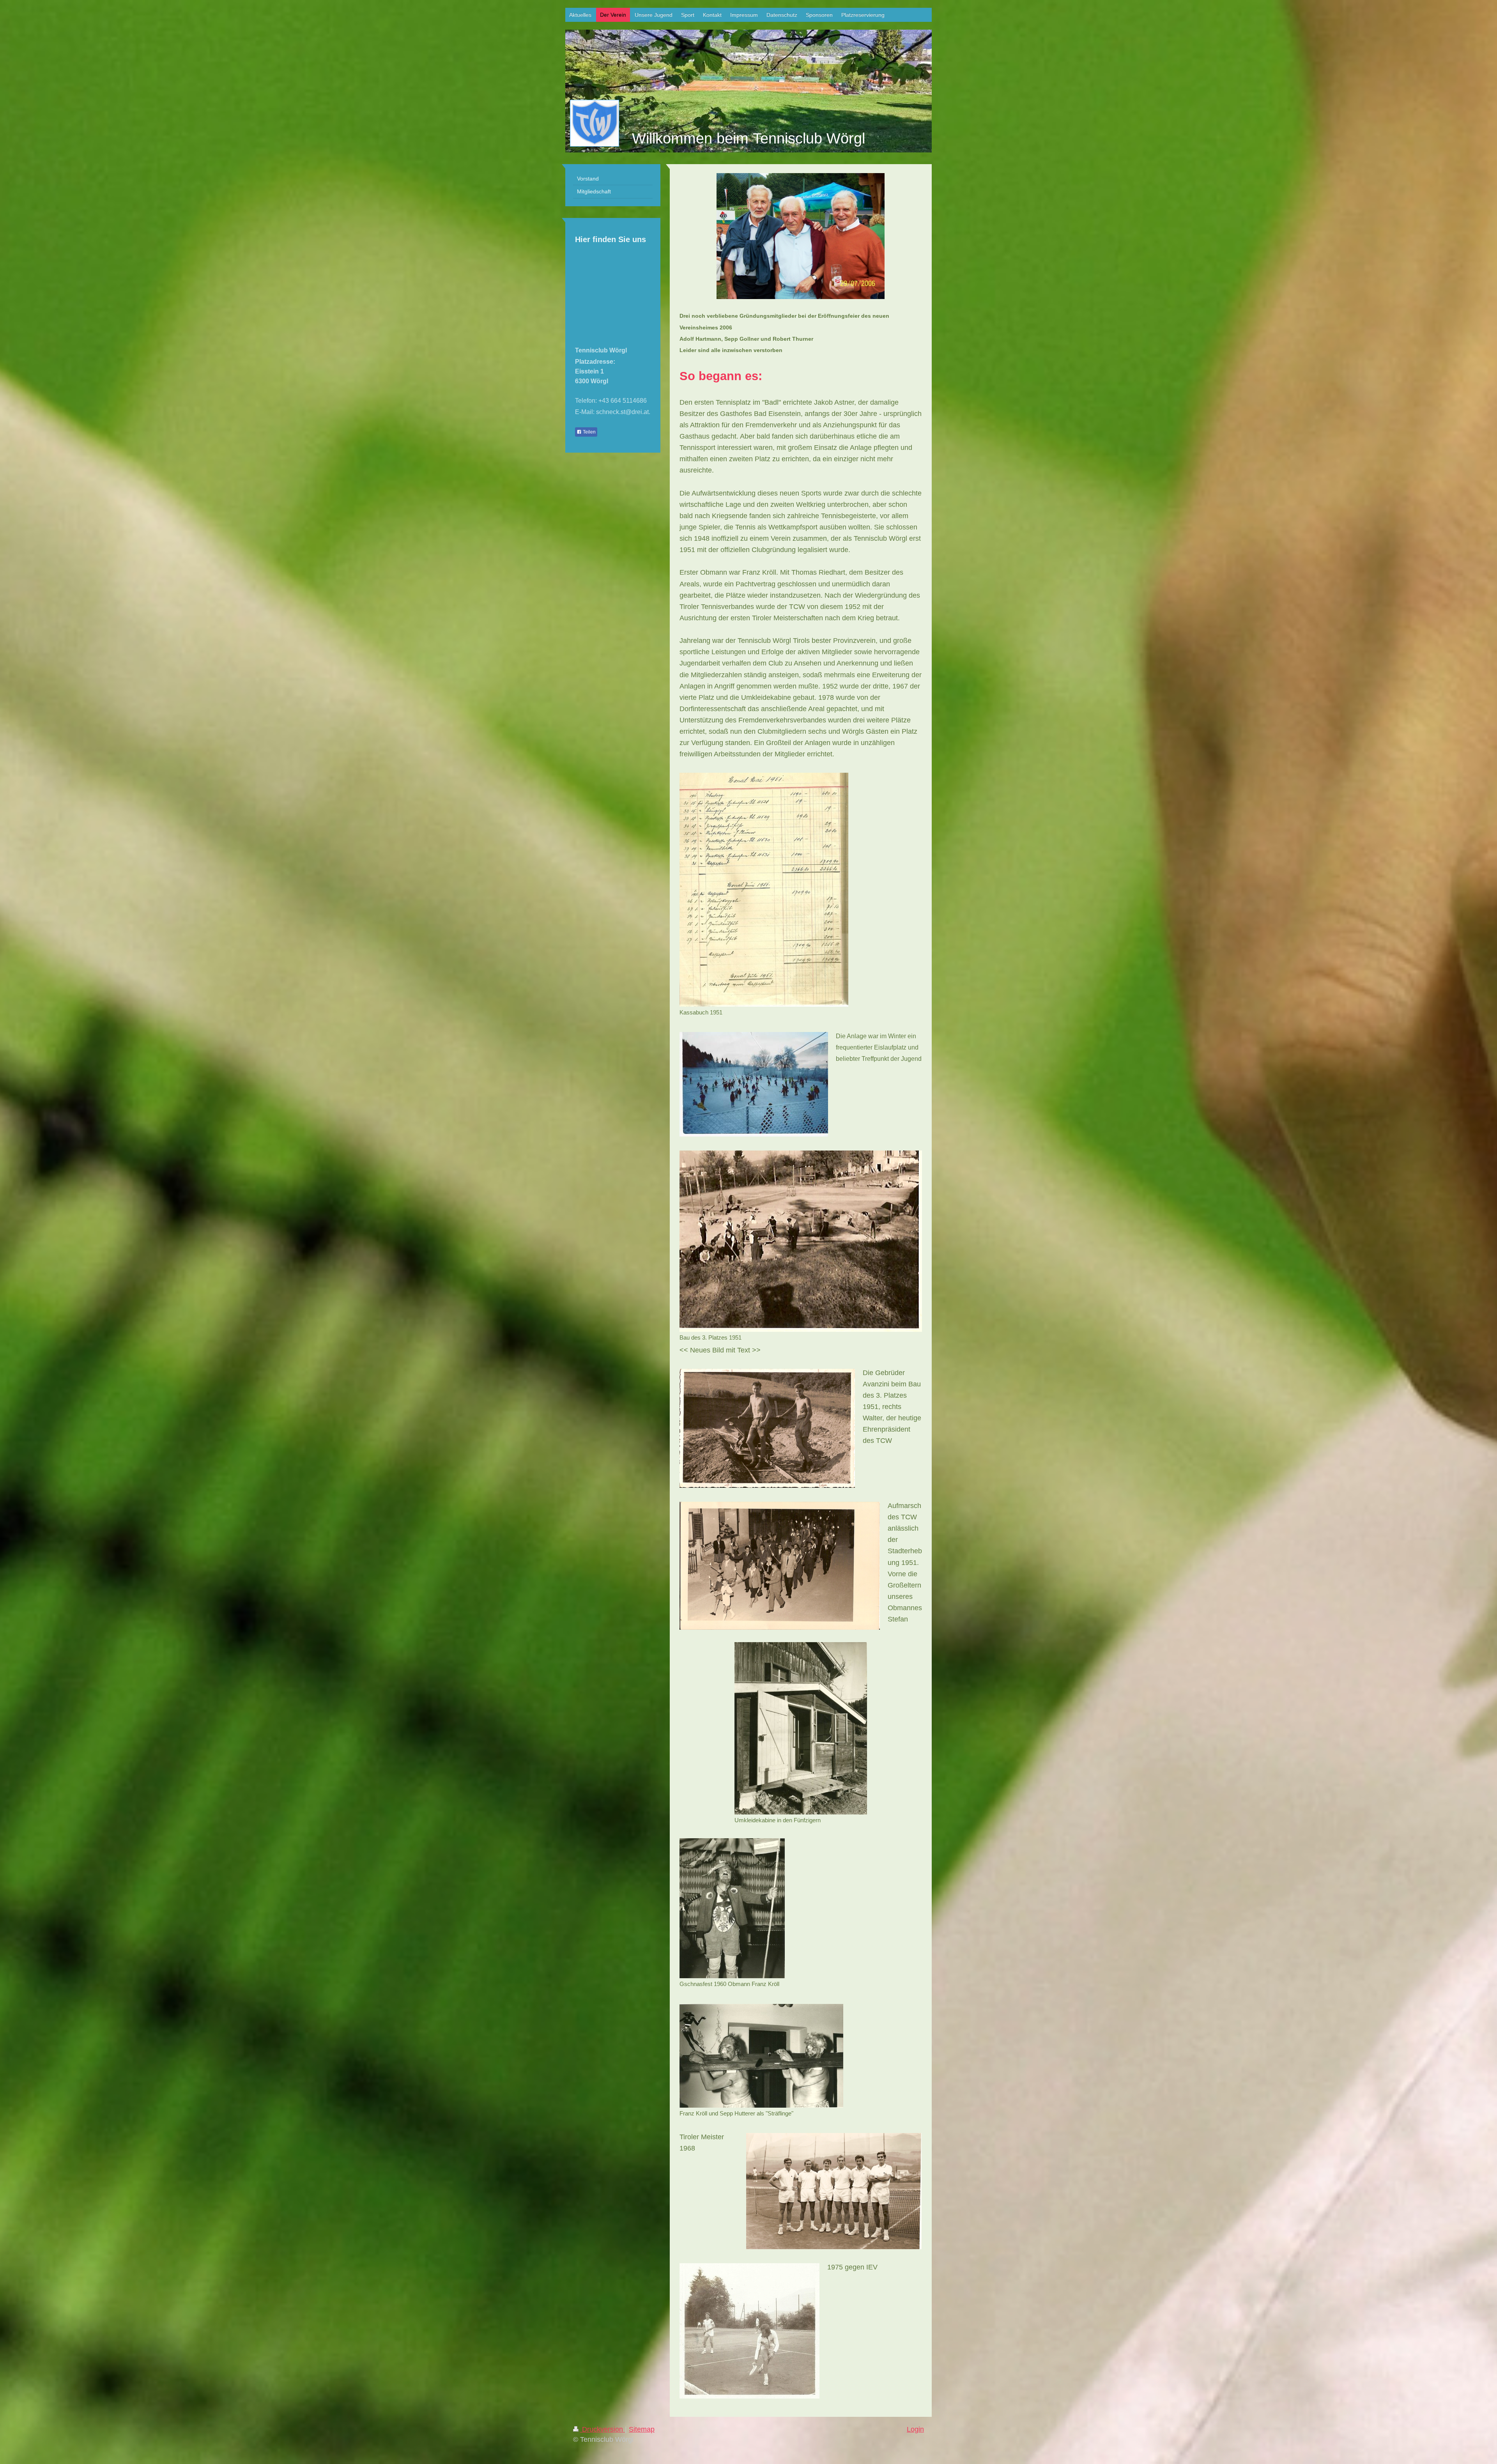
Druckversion (603, 2429)
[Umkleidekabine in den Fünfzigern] (801, 1728)
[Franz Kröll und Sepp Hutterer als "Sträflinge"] (761, 2056)
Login (915, 2429)
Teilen (589, 432)
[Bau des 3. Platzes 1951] (801, 1241)
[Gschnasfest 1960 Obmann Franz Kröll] (732, 1908)
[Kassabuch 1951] (764, 890)
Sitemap (642, 2429)
